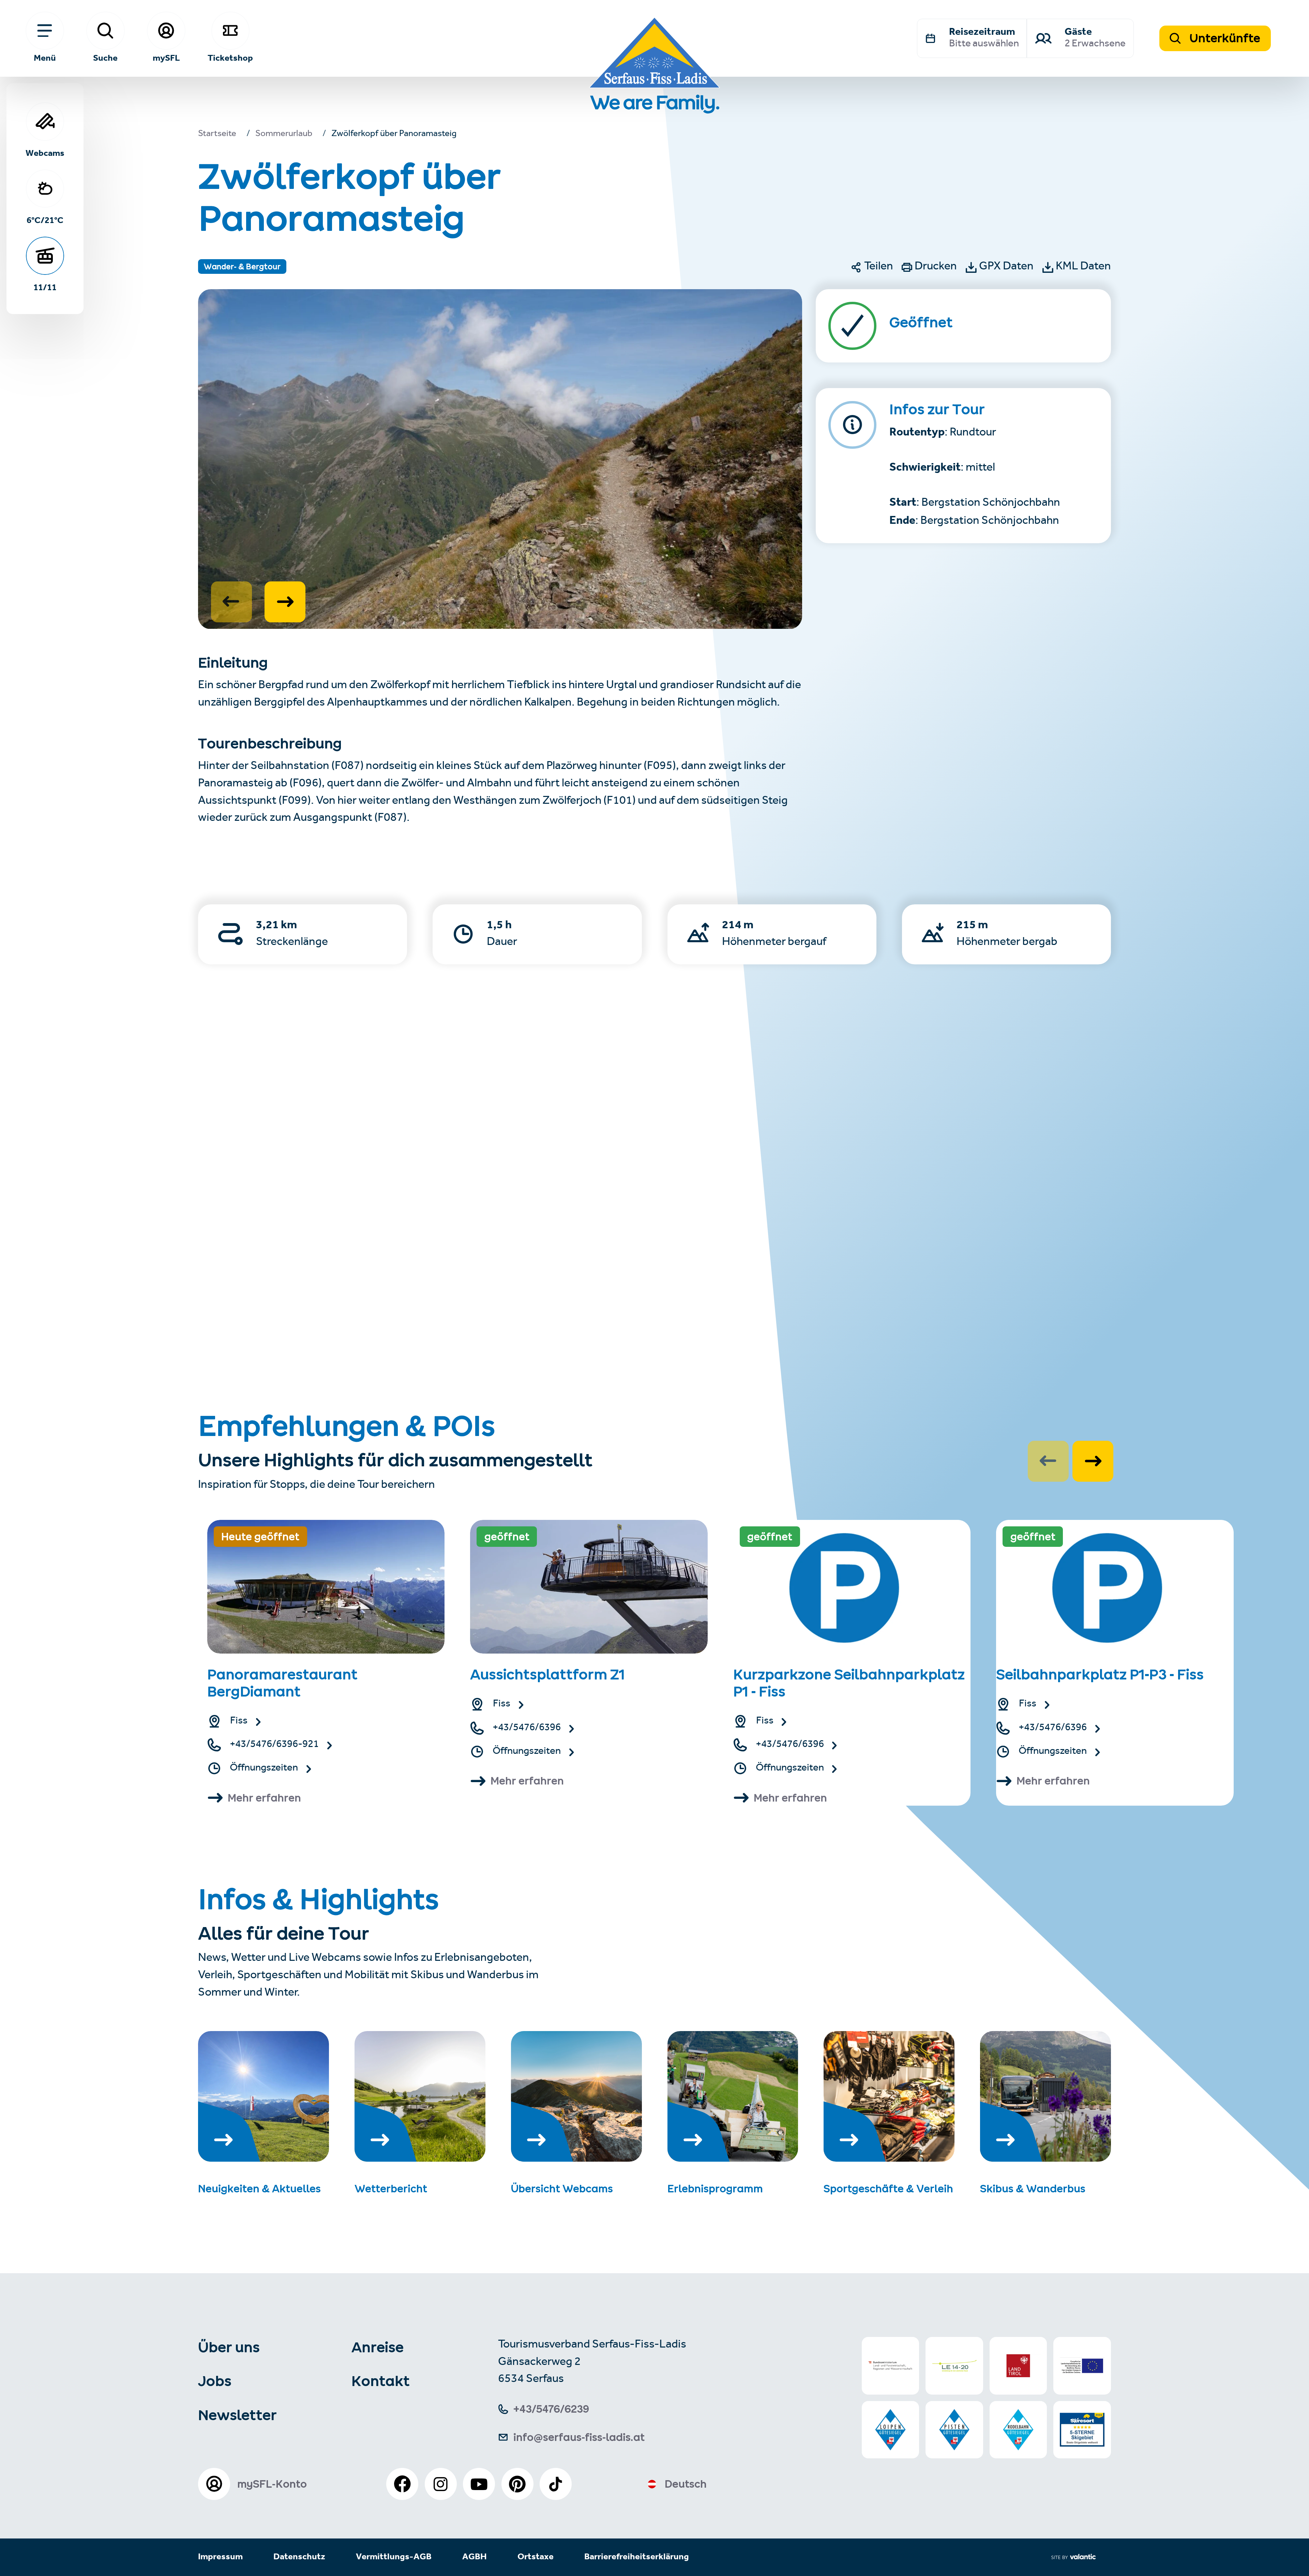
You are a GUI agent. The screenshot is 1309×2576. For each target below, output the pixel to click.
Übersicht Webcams (562, 2189)
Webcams (45, 153)
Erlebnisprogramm (715, 2189)
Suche (105, 57)
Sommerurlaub (284, 135)
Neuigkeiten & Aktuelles (259, 2189)
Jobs (215, 2381)
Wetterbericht (391, 2189)
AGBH (475, 2557)
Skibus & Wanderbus (1033, 2189)
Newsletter (237, 2415)
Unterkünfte (1224, 38)
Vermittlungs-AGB (394, 2557)
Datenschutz (299, 2557)
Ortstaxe (536, 2557)
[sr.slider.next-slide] (285, 602)
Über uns (229, 2347)
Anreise (378, 2347)
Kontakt (381, 2381)
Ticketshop (230, 57)
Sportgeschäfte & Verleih (888, 2189)
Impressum (220, 2557)
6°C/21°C (45, 220)
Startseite (217, 135)
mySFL (166, 57)
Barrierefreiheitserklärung (637, 2557)
